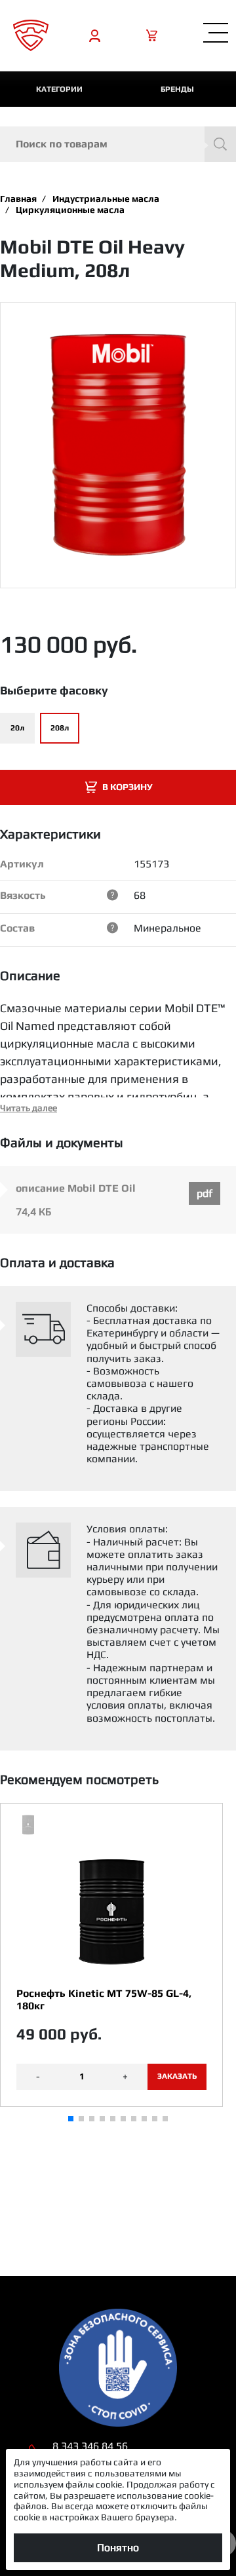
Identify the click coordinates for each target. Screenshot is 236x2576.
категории (59, 89)
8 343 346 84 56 (90, 2446)
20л (17, 728)
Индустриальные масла (106, 199)
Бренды (177, 89)
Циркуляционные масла (70, 210)
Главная (18, 199)
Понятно (118, 2548)
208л (60, 728)
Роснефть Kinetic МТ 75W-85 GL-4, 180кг (104, 1999)
